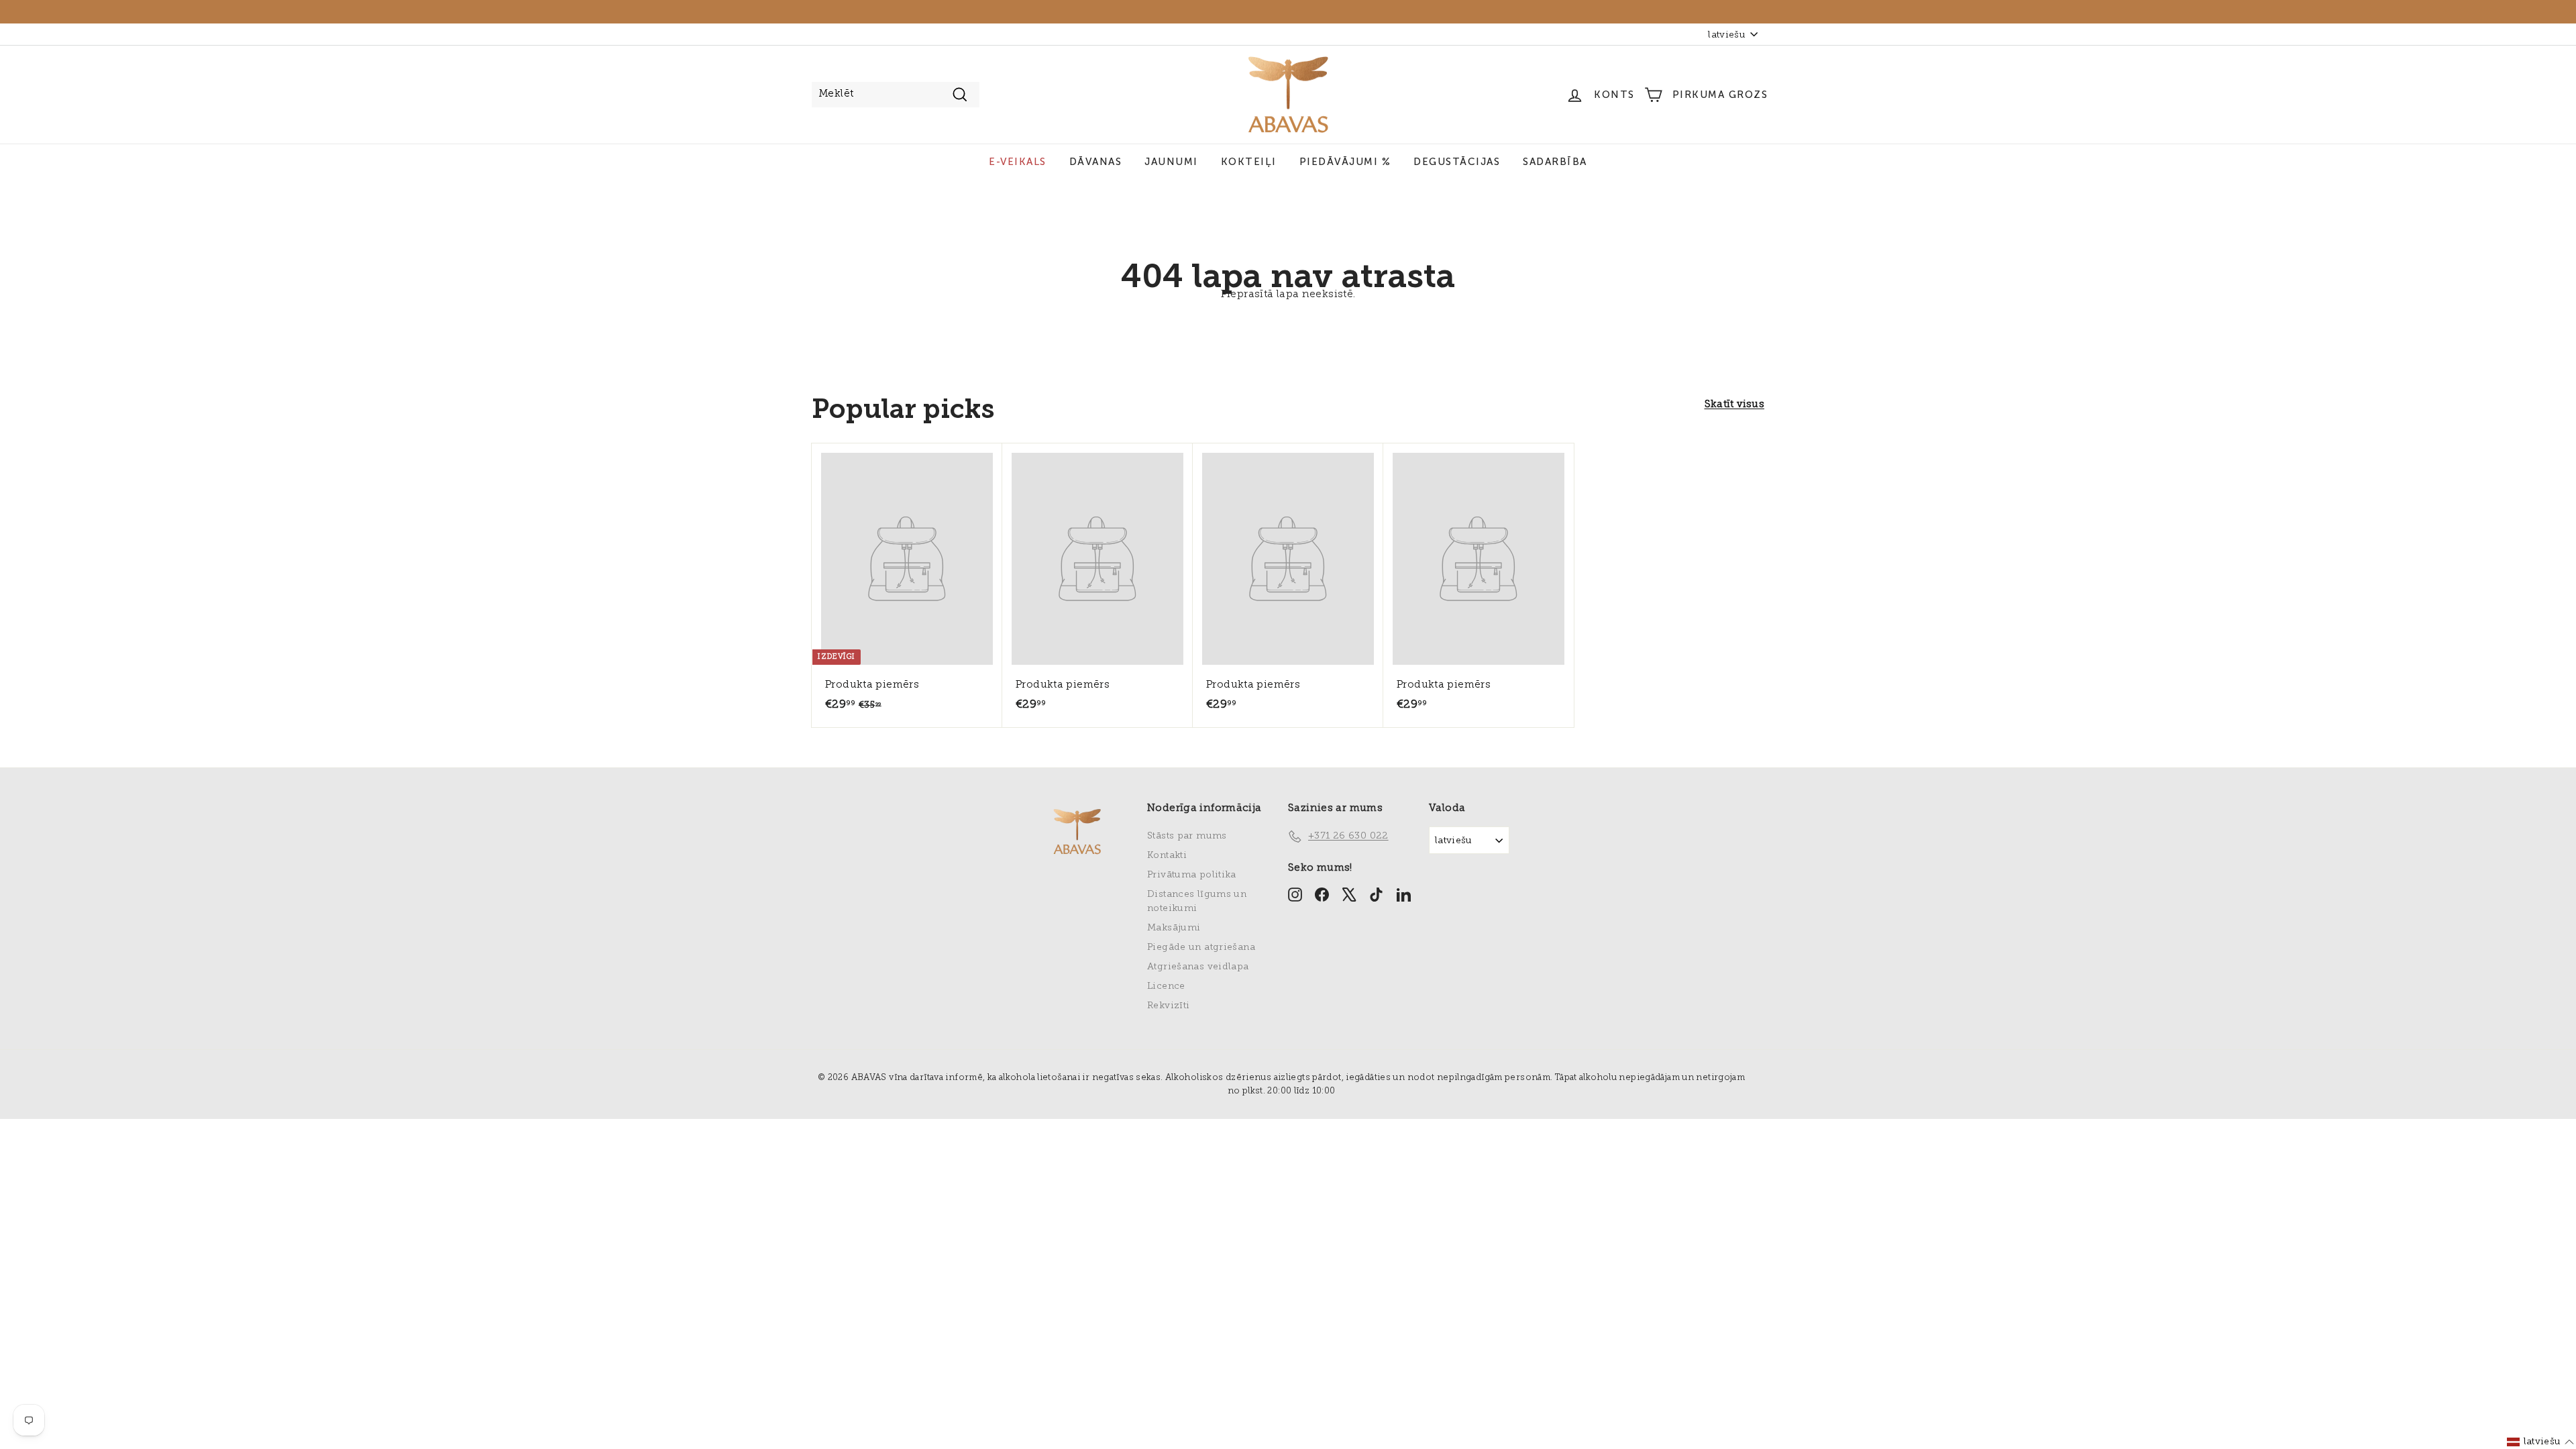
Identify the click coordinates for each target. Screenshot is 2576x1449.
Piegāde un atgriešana (1201, 948)
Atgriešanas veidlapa (1198, 967)
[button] (2541, 1442)
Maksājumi (1174, 928)
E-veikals (1018, 162)
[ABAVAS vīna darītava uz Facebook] (1322, 894)
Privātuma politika (1192, 875)
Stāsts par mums (1187, 836)
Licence (1166, 986)
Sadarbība (1555, 162)
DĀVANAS (1096, 162)
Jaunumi (1171, 162)
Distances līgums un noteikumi (1197, 902)
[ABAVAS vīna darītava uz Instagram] (1295, 894)
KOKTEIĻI (1249, 162)
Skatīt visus (1735, 405)
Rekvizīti (1168, 1006)
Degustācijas (1457, 162)
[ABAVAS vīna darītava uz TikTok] (1376, 894)
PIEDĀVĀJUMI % (1345, 162)
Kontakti (1167, 856)
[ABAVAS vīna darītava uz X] (1349, 894)
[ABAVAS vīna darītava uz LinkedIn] (1404, 894)
